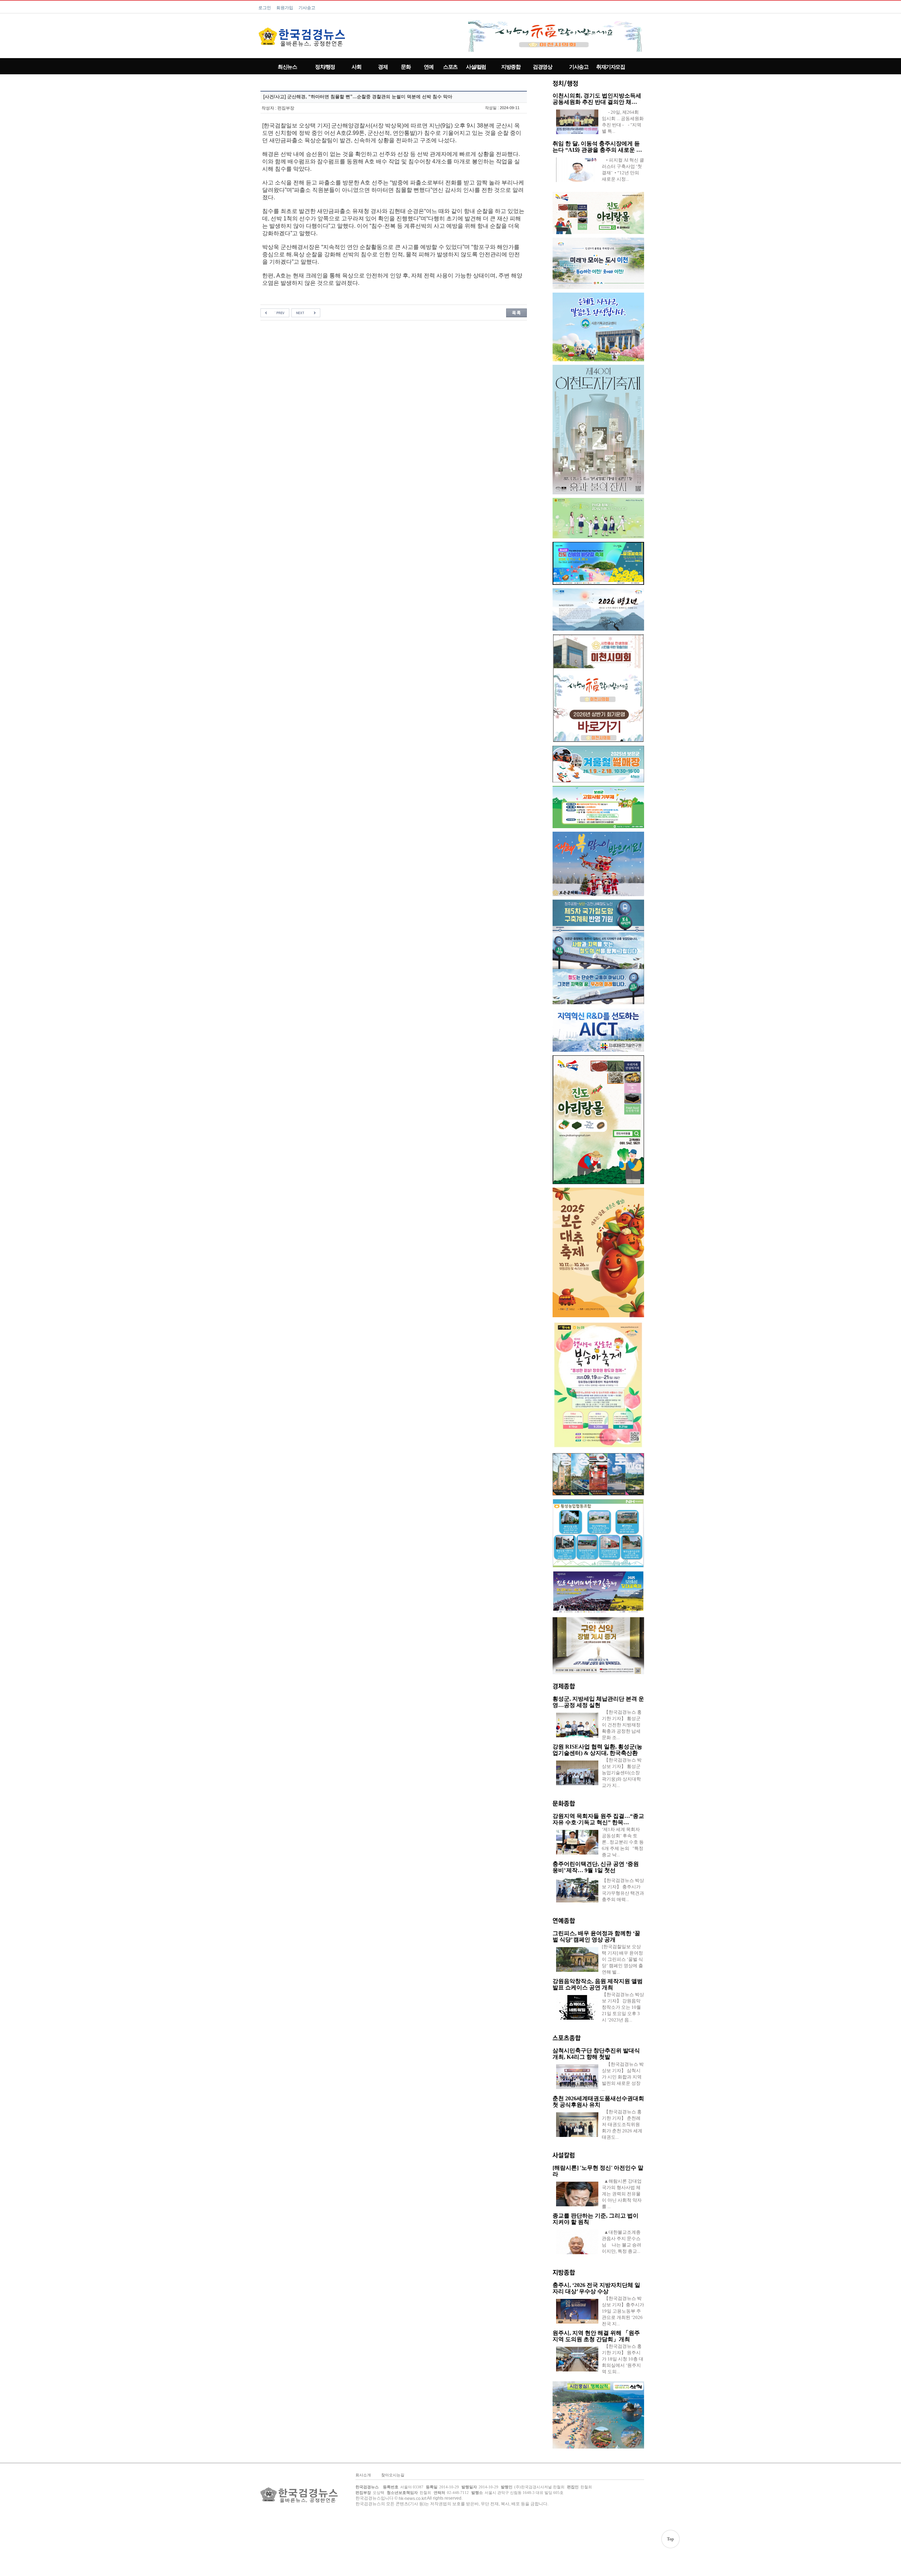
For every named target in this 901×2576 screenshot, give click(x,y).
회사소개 (363, 2475)
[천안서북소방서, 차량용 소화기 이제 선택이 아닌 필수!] (306, 313)
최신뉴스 (287, 67)
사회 (356, 67)
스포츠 (450, 67)
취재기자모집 (610, 67)
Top (670, 2539)
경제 (383, 67)
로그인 (265, 8)
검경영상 (542, 67)
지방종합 (511, 67)
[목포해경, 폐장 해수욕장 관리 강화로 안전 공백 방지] (275, 313)
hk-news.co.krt (412, 2498)
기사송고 (307, 8)
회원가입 (285, 8)
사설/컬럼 (476, 67)
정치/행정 (325, 67)
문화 (406, 67)
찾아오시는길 (393, 2475)
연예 (429, 67)
